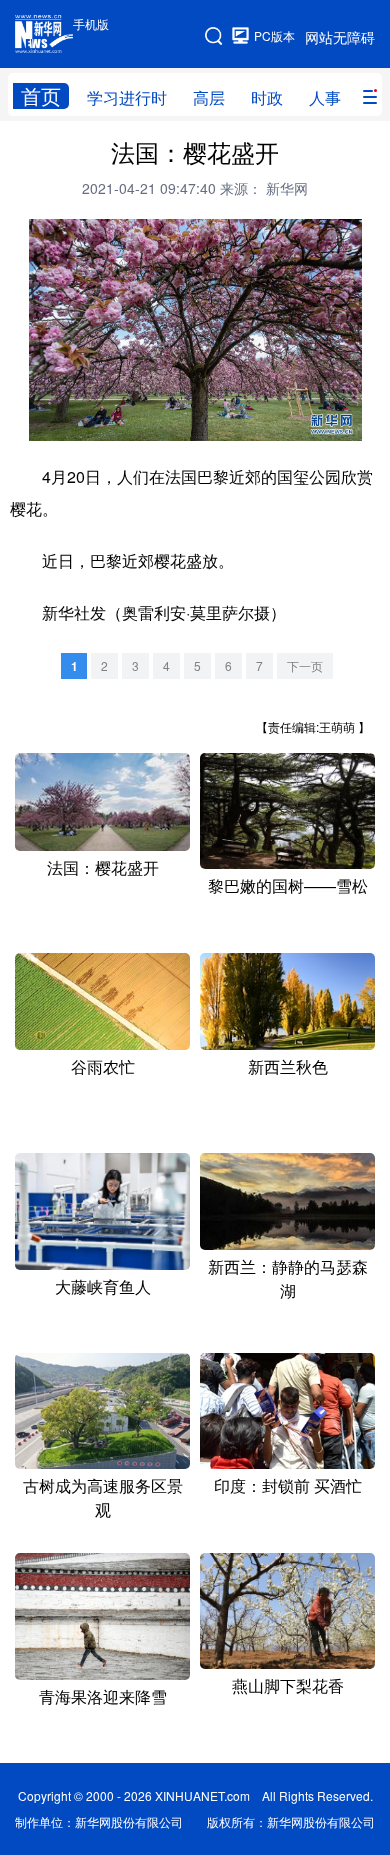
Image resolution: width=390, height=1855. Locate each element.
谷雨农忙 (103, 1066)
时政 (267, 97)
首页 (41, 96)
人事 (325, 97)
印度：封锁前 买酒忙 (288, 1485)
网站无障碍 (340, 37)
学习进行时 (127, 97)
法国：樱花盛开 (103, 867)
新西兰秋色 (288, 1066)
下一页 (305, 665)
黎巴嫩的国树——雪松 (288, 885)
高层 (209, 97)
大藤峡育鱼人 (103, 1286)
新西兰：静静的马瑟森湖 (288, 1278)
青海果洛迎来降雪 (103, 1696)
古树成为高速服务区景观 (103, 1497)
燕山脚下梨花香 (288, 1685)
